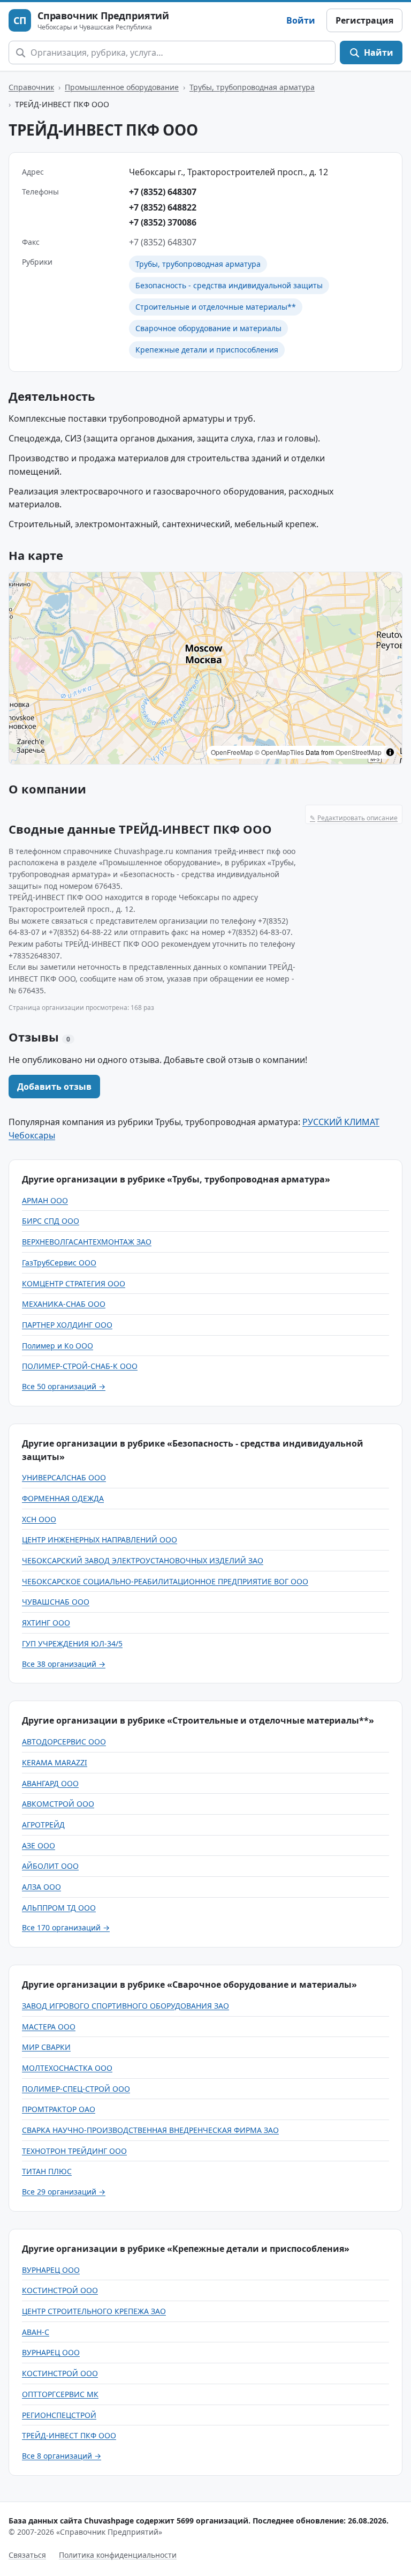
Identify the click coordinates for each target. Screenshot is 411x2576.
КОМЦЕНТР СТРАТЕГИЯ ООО (74, 1283)
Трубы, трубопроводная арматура (252, 87)
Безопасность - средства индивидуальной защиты (229, 285)
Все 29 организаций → (64, 2192)
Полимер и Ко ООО (58, 1346)
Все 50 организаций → (64, 1386)
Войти (301, 20)
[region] (205, 668)
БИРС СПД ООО (51, 1221)
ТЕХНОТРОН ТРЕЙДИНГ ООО (74, 2151)
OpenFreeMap (232, 752)
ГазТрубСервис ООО (59, 1263)
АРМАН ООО (45, 1200)
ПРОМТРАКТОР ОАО (59, 2109)
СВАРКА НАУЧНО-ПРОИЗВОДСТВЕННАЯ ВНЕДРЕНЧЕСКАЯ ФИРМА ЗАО (150, 2130)
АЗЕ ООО (39, 1845)
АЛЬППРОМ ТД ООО (59, 1908)
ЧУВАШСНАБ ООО (56, 1602)
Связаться (27, 2555)
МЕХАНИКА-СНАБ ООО (64, 1304)
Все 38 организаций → (64, 1664)
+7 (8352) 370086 (163, 222)
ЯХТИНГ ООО (46, 1623)
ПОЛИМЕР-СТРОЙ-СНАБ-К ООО (80, 1366)
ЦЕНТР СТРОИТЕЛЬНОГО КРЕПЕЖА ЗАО (94, 2311)
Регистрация (364, 20)
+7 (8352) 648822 (163, 207)
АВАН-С (36, 2332)
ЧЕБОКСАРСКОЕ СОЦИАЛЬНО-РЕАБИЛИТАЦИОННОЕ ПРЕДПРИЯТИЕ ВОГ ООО (165, 1581)
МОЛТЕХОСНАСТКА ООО (67, 2068)
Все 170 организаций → (66, 1927)
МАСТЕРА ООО (49, 2027)
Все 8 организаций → (62, 2456)
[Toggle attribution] (390, 752)
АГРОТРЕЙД (43, 1825)
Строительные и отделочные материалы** (216, 307)
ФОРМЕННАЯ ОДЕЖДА (63, 1498)
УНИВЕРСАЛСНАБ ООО (64, 1477)
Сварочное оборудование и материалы (208, 328)
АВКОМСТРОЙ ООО (58, 1804)
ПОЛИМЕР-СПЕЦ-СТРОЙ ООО (76, 2089)
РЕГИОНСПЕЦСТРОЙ (59, 2415)
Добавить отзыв (54, 1087)
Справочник (31, 87)
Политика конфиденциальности (118, 2555)
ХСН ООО (39, 1519)
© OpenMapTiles (279, 752)
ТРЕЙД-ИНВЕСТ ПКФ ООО (69, 2435)
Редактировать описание (354, 818)
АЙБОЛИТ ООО (50, 1866)
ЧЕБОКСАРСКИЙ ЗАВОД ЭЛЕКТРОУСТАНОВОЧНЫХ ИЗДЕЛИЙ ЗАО (143, 1560)
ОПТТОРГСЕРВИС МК (60, 2394)
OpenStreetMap (359, 752)
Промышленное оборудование (122, 87)
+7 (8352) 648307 (163, 192)
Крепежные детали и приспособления (207, 350)
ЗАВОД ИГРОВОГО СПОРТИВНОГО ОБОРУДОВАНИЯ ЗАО (125, 2006)
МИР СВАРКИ (46, 2047)
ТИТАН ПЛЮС (47, 2171)
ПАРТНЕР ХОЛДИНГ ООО (67, 1325)
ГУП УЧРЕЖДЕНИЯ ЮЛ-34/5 (72, 1643)
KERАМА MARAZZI (55, 1762)
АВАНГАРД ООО (50, 1783)
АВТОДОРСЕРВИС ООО (64, 1742)
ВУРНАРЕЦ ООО (51, 2270)
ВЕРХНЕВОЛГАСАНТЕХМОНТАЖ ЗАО (87, 1242)
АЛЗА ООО (41, 1887)
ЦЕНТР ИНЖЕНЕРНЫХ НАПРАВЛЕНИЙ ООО (100, 1540)
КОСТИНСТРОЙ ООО (60, 2290)
